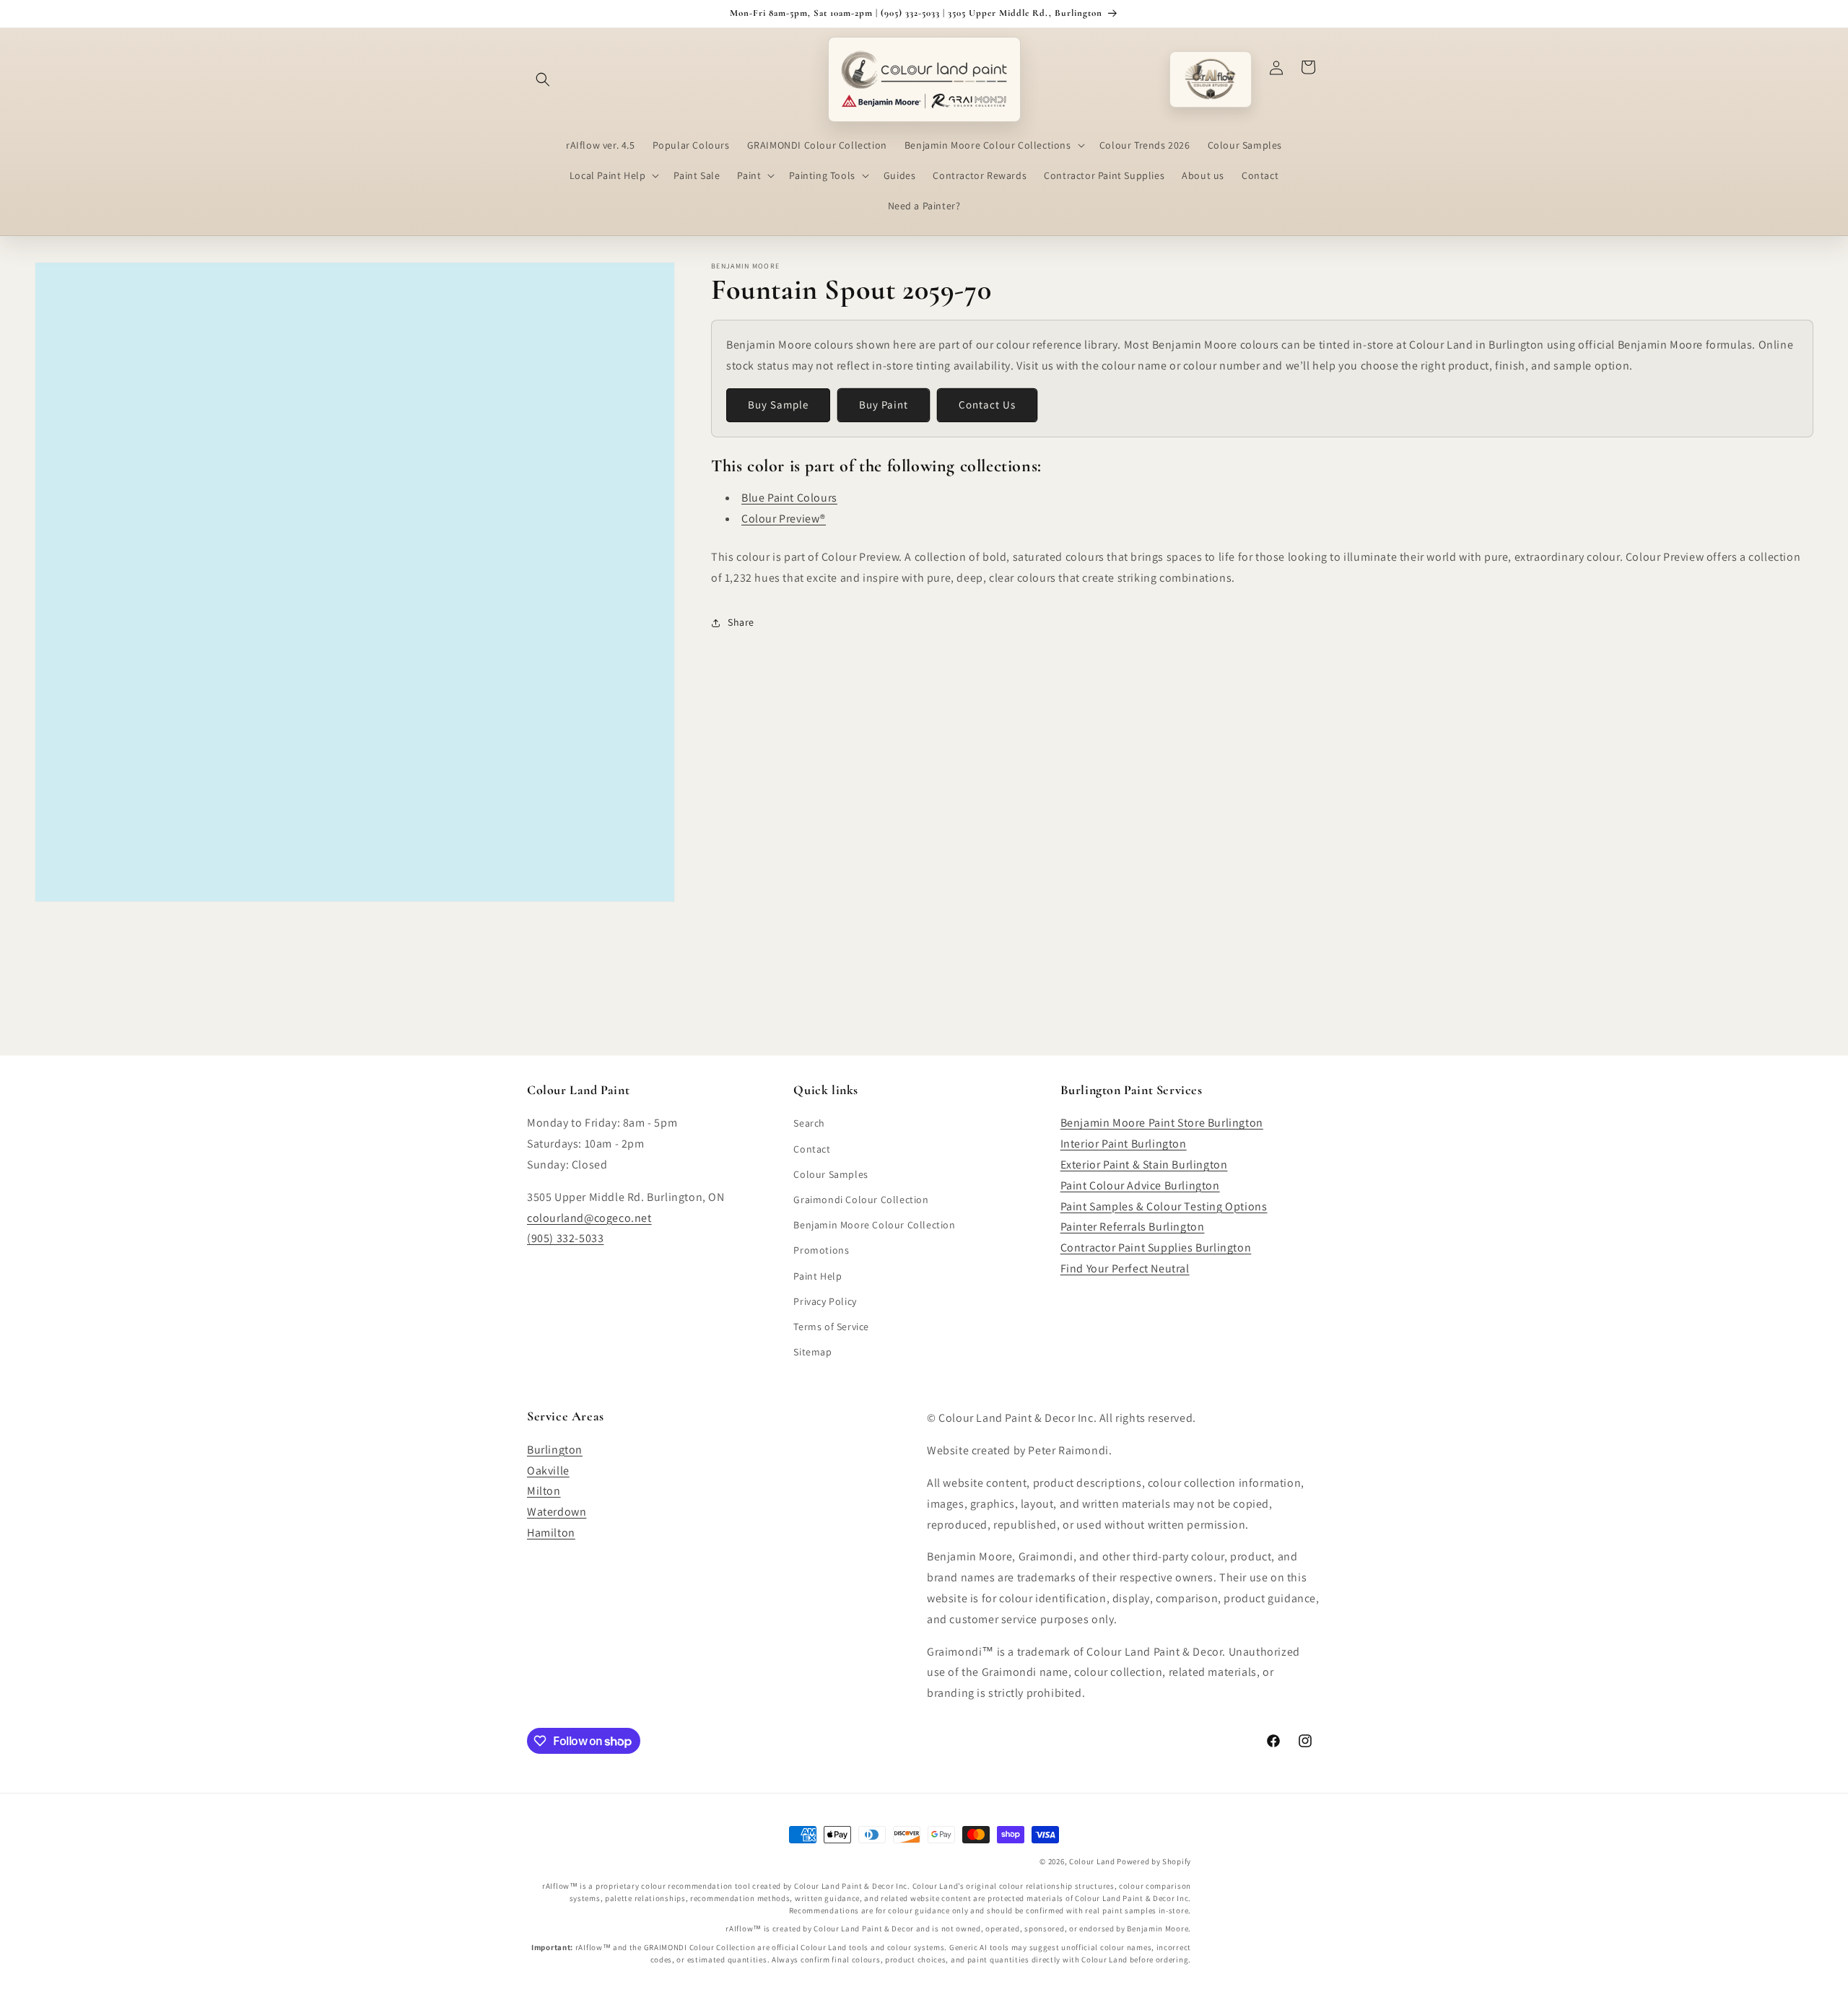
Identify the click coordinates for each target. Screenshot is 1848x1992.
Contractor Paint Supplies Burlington (1156, 1248)
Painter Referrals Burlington (1133, 1227)
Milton (544, 1491)
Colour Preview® (784, 519)
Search (809, 1123)
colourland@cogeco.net (589, 1217)
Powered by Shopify (1154, 1861)
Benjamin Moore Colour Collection (874, 1225)
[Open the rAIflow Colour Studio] (1211, 79)
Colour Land (1092, 1861)
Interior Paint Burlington (1124, 1144)
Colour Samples (831, 1174)
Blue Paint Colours (789, 498)
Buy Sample (778, 405)
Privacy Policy (825, 1301)
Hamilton (551, 1532)
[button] (543, 79)
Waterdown (557, 1512)
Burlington (555, 1449)
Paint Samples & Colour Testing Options (1164, 1206)
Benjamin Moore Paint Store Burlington (1162, 1123)
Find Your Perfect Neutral (1125, 1268)
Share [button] (741, 622)
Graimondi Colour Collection (861, 1199)
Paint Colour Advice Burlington (1140, 1185)
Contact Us (987, 405)
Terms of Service (831, 1326)
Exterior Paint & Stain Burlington (1144, 1164)
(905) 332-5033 (565, 1238)
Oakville (548, 1470)
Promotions (821, 1250)
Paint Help (818, 1275)
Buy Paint (884, 405)
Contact (812, 1148)
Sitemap (812, 1352)
